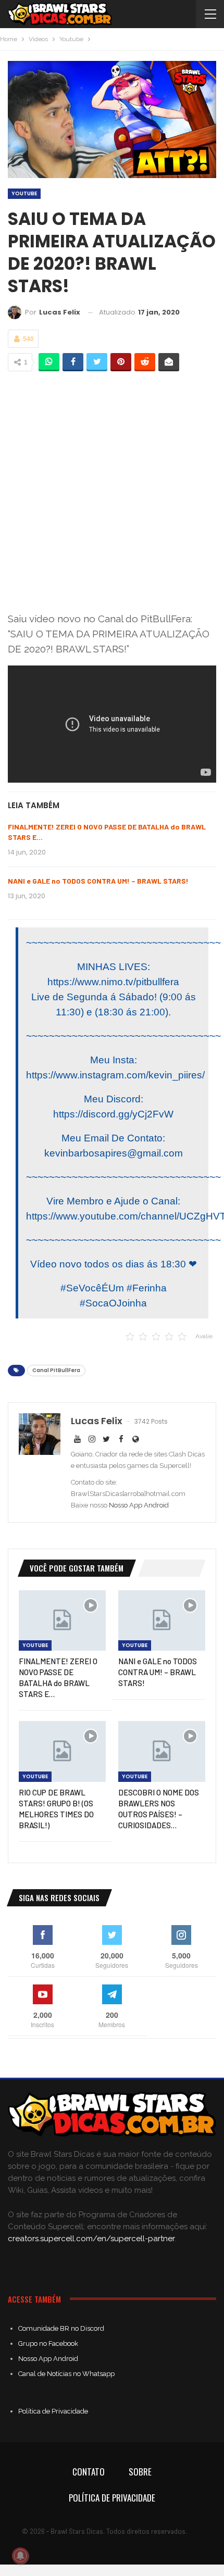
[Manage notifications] (20, 2556)
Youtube (24, 193)
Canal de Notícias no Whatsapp (66, 2374)
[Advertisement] (112, 493)
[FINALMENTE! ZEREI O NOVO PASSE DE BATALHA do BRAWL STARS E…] (62, 1621)
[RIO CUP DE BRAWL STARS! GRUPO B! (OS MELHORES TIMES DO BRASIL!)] (62, 1751)
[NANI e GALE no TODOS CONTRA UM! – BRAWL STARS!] (162, 1621)
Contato (89, 2472)
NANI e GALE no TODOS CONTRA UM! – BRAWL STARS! (98, 881)
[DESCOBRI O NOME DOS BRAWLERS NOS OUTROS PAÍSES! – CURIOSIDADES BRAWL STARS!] (162, 1751)
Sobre (140, 2472)
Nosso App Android (139, 1505)
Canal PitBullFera (56, 1370)
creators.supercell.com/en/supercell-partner (91, 2239)
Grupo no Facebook (48, 2343)
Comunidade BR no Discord (61, 2328)
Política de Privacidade (53, 2411)
